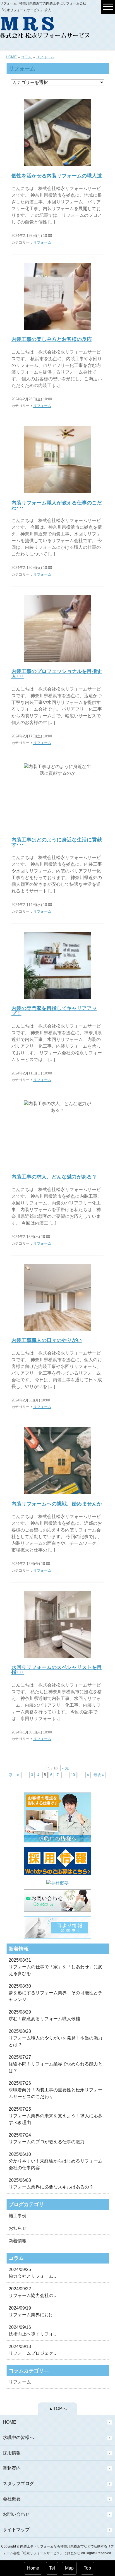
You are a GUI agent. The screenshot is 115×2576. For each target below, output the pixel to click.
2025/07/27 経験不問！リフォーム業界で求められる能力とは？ (56, 2064)
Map (69, 2568)
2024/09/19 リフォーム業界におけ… (33, 2311)
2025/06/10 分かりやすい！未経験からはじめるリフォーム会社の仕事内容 (56, 2161)
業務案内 (12, 2468)
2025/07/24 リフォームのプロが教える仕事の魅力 (47, 2138)
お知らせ (18, 2228)
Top (87, 2568)
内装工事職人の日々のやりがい (47, 1340)
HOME (11, 57)
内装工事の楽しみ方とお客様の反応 (52, 339)
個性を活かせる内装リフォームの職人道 (57, 176)
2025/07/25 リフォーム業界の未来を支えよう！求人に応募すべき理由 (56, 2116)
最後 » (99, 1775)
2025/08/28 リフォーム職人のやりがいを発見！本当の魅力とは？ (56, 2038)
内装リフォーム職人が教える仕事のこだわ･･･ (57, 505)
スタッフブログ (18, 2484)
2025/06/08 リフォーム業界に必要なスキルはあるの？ (51, 2184)
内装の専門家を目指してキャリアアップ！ (54, 1011)
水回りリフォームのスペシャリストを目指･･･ (57, 1670)
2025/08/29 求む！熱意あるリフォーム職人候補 (44, 2015)
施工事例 (18, 2216)
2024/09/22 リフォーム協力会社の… (33, 2292)
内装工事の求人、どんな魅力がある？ (54, 1177)
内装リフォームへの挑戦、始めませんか (57, 1504)
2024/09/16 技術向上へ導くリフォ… (33, 2331)
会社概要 (12, 2499)
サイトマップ (16, 2530)
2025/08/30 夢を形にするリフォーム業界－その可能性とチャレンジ (56, 1993)
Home (33, 2568)
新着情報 (18, 2241)
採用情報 (12, 2453)
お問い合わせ (16, 2514)
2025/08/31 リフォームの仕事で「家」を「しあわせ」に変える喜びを (56, 1967)
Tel (52, 2568)
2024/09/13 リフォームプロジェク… (33, 2350)
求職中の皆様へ (18, 2437)
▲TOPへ (58, 2408)
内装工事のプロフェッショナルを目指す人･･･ (57, 674)
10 (73, 1775)
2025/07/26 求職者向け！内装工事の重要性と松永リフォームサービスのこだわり (56, 2090)
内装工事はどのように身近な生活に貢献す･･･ (57, 842)
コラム (26, 57)
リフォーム (45, 57)
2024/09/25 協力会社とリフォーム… (33, 2273)
